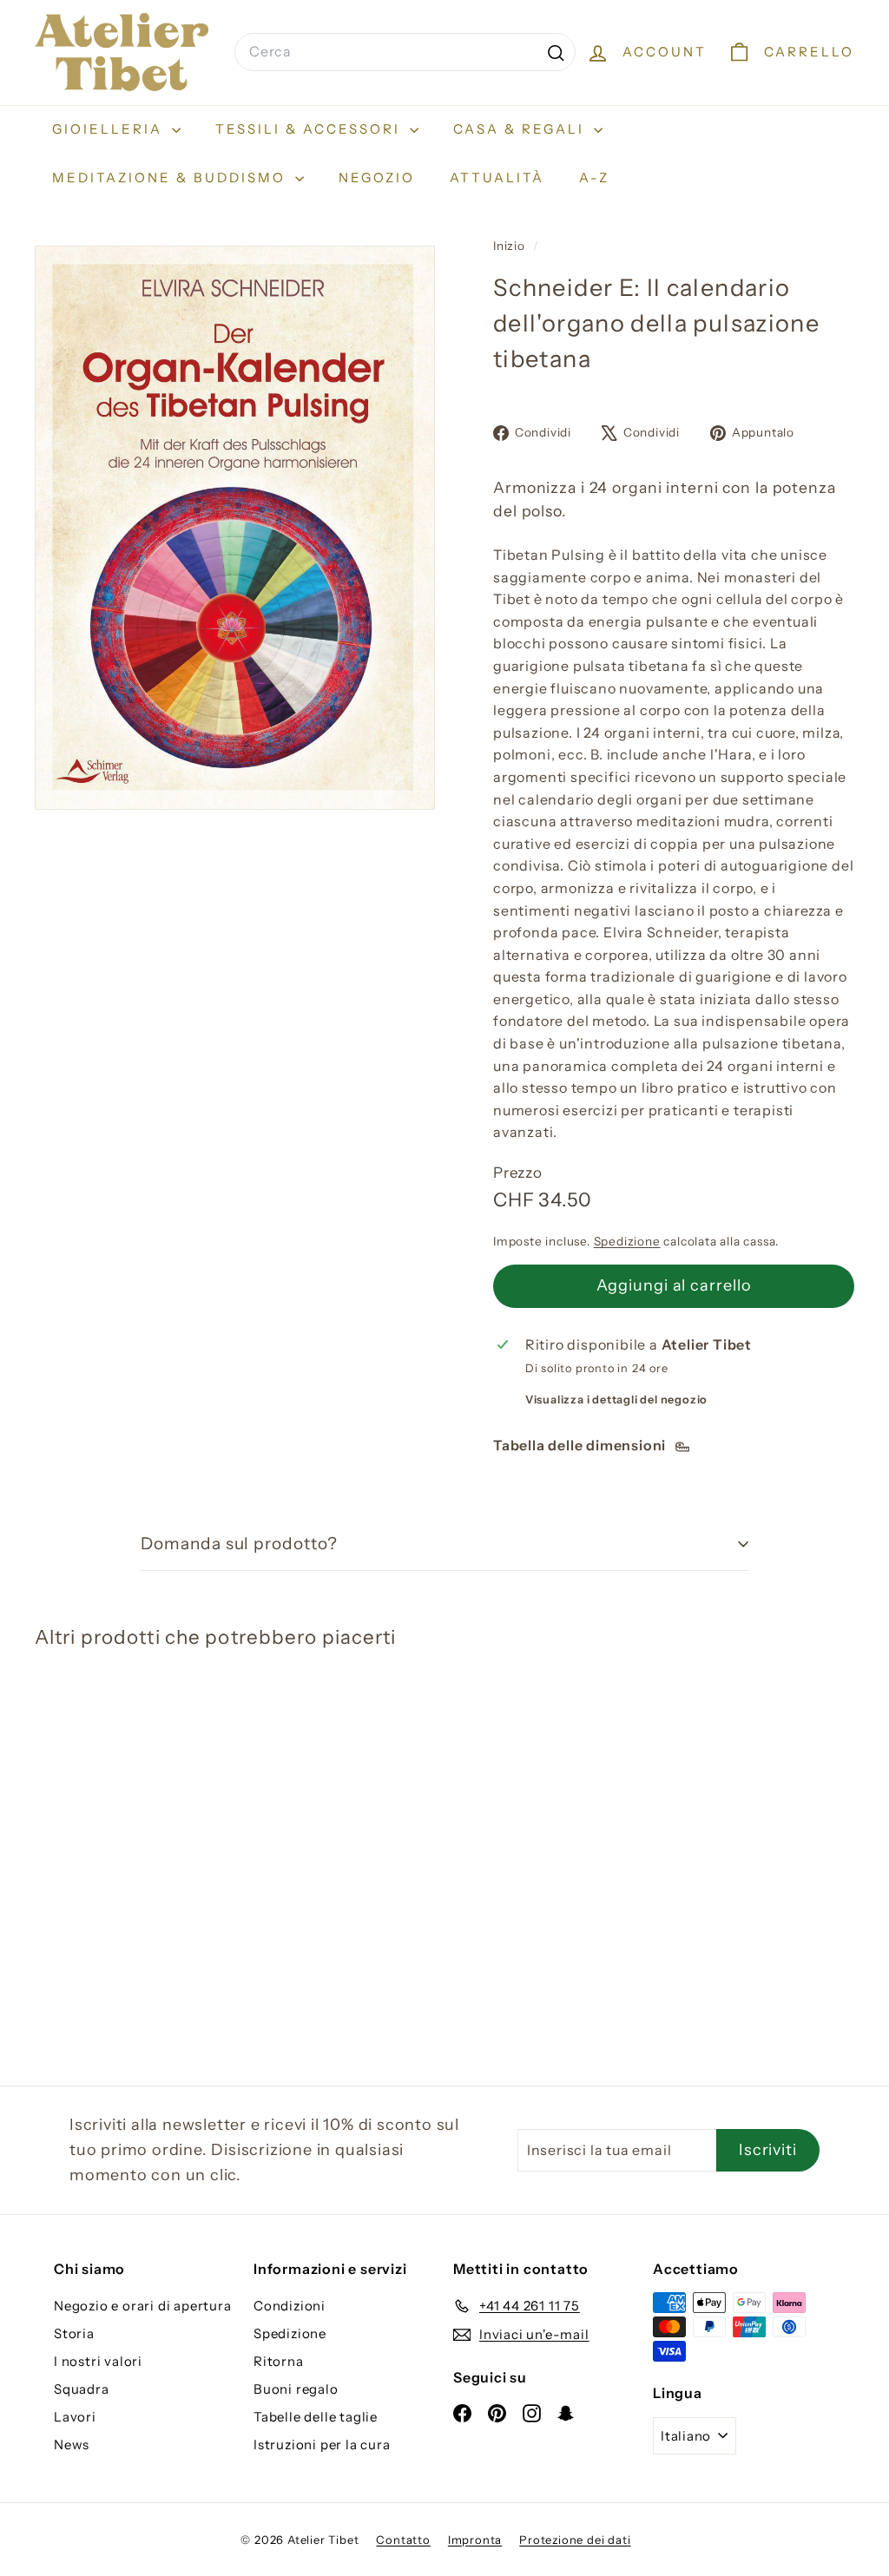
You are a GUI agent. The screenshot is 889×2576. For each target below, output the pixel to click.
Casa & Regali (521, 129)
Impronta (475, 2540)
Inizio (511, 246)
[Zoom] (235, 528)
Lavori (75, 2417)
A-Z (594, 177)
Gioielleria (110, 129)
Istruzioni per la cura (322, 2445)
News (72, 2445)
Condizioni (290, 2306)
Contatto (403, 2540)
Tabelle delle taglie (316, 2417)
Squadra (82, 2389)
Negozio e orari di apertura (143, 2306)
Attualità (497, 177)
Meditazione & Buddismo (171, 177)
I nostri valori (98, 2361)
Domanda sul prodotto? (239, 1544)
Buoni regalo (296, 2389)
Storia (74, 2333)
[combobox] (405, 52)
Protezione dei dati (575, 2540)
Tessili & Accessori (310, 129)
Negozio (377, 177)
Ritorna (279, 2361)
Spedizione (627, 1241)
